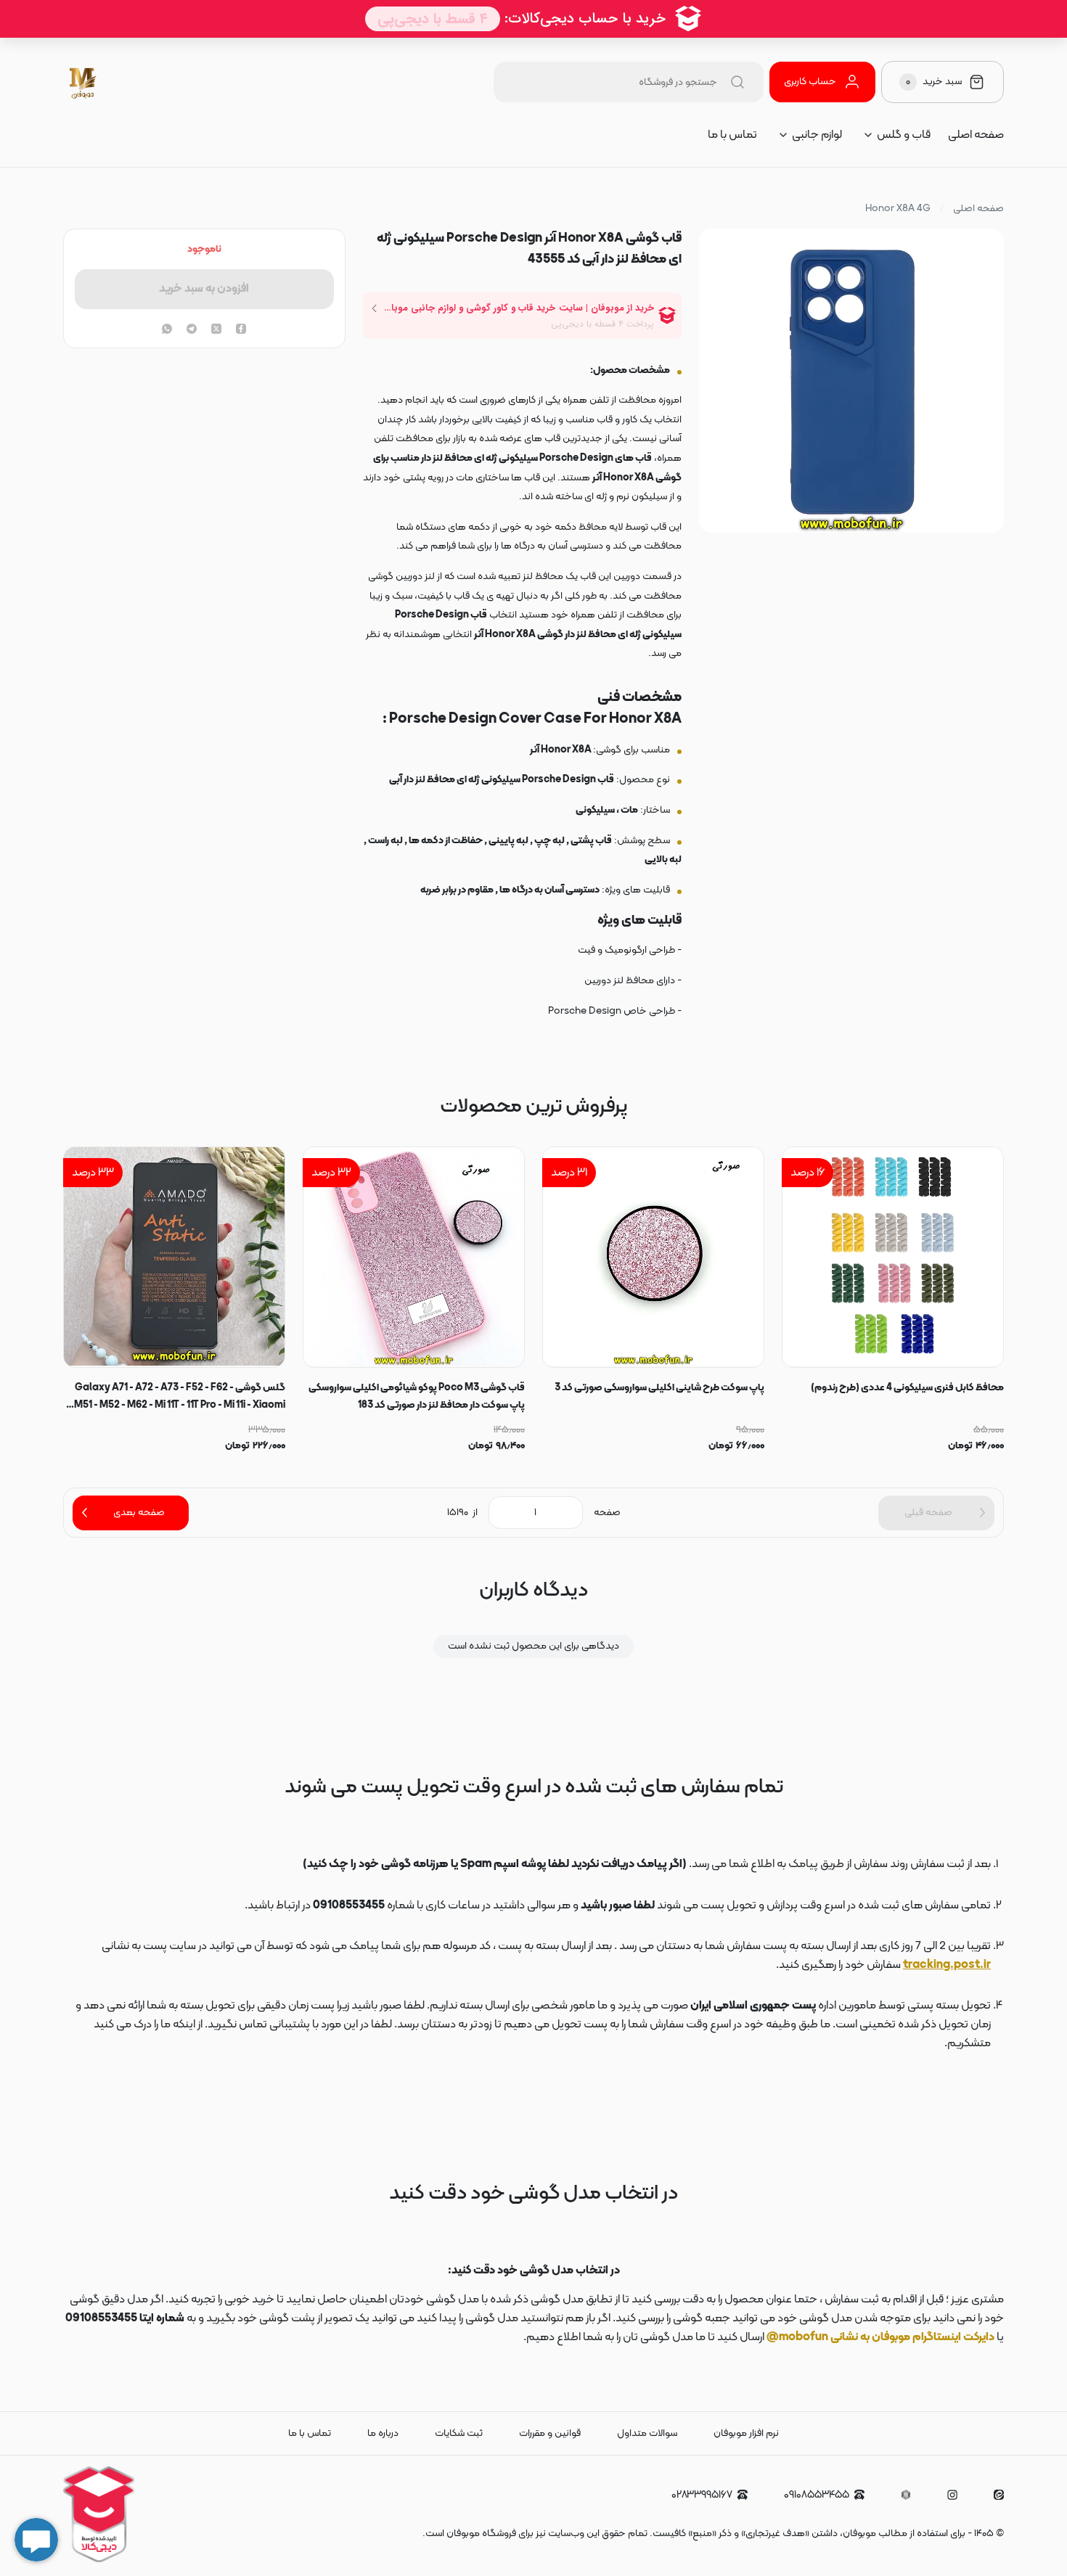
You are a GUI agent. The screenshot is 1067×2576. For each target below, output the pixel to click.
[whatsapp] (167, 330)
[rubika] (906, 2495)
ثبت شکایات (459, 2433)
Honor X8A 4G (898, 209)
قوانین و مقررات (550, 2433)
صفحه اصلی (976, 135)
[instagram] (952, 2495)
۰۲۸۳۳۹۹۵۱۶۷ (702, 2495)
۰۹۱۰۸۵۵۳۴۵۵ (817, 2495)
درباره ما (383, 2433)
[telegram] (192, 330)
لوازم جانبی (817, 135)
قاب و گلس (904, 135)
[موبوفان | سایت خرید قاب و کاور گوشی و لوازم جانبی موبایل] (84, 82)
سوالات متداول (647, 2433)
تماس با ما (732, 135)
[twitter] (216, 330)
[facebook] (241, 330)
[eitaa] (999, 2495)
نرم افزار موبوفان (746, 2433)
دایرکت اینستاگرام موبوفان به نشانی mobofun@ (880, 2337)
